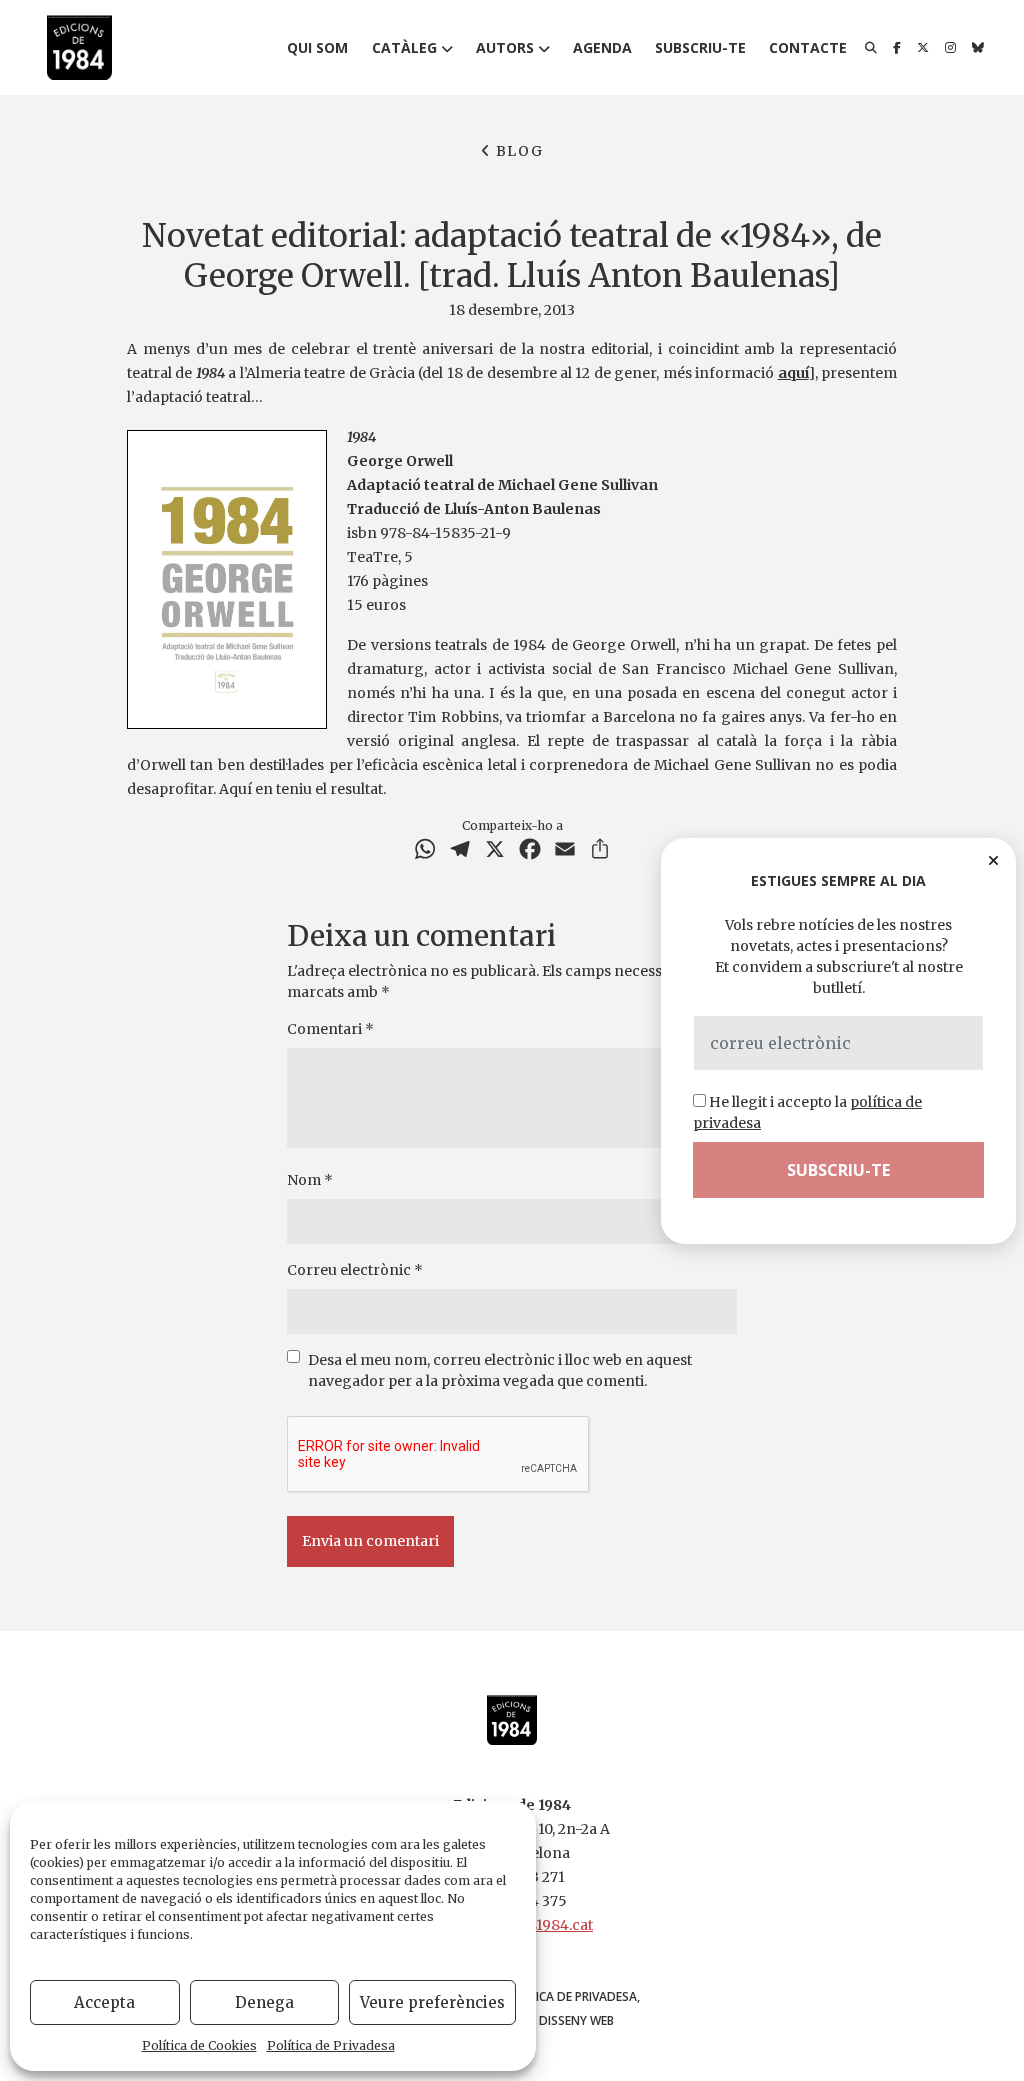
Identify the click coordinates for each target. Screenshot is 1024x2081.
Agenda (602, 47)
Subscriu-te (700, 47)
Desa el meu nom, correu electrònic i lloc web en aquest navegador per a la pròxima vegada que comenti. (500, 1370)
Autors (505, 47)
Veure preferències (432, 2002)
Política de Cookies (199, 2045)
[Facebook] (897, 48)
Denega (264, 2002)
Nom (310, 1180)
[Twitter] (923, 48)
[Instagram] (950, 48)
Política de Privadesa (331, 2045)
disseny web (576, 2020)
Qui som (317, 47)
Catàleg (404, 47)
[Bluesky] (978, 48)
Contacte (808, 47)
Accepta (104, 2002)
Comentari (330, 1029)
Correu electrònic (355, 1270)
